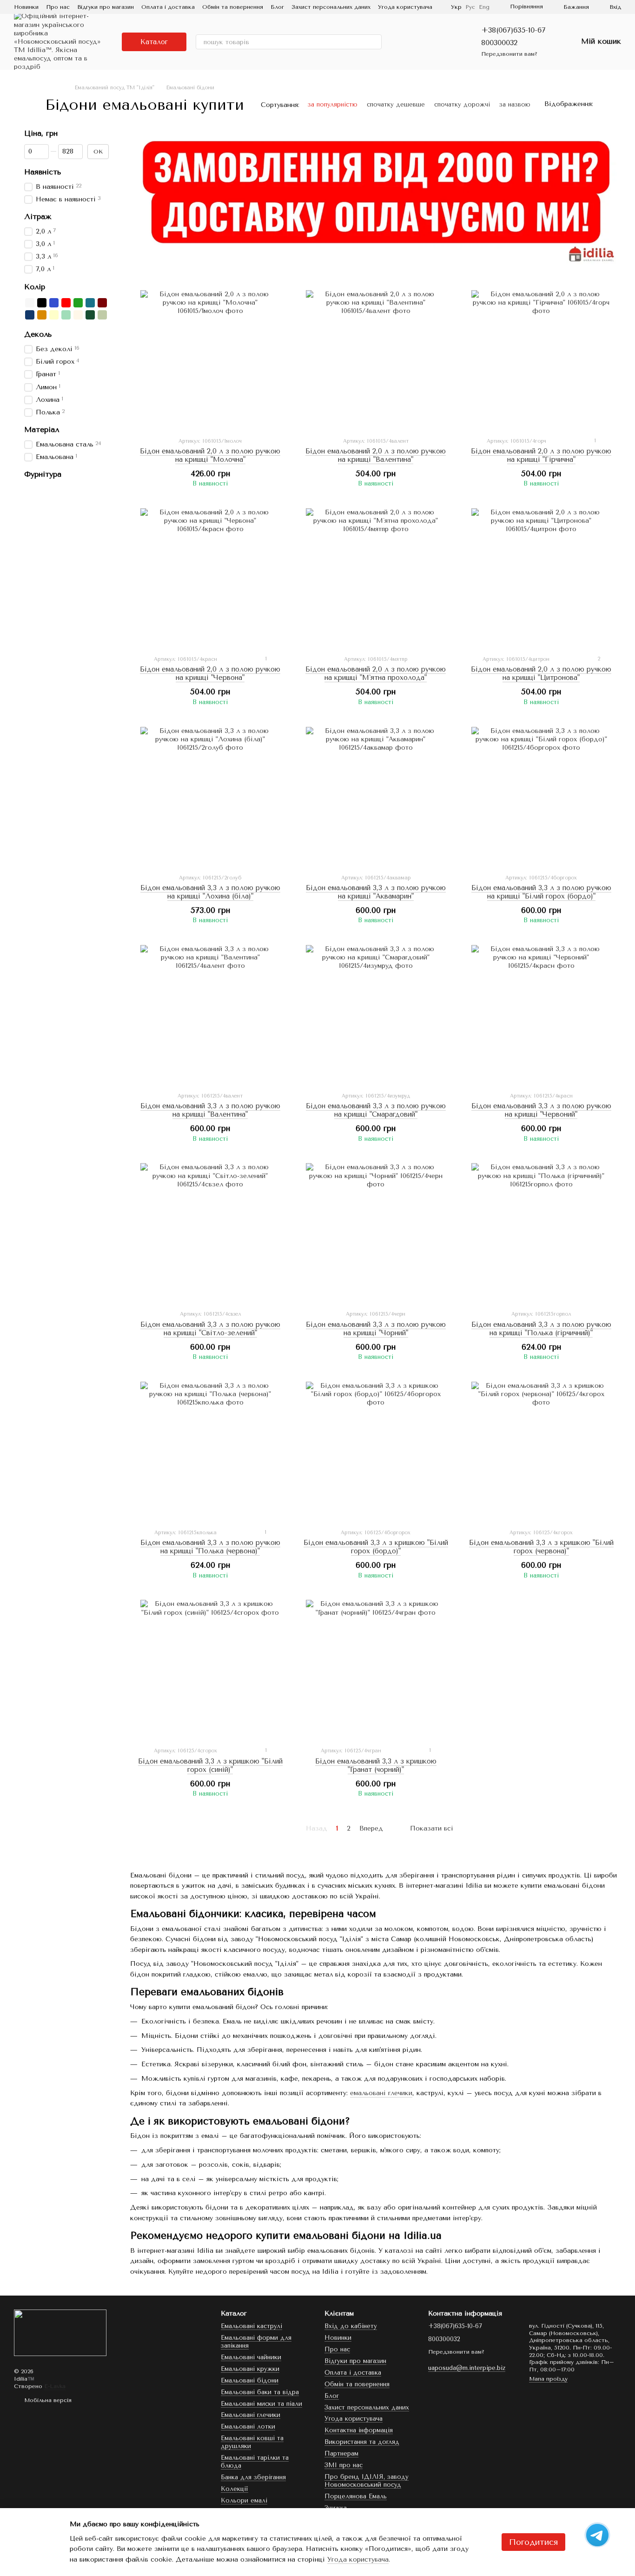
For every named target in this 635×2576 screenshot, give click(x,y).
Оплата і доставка (168, 7)
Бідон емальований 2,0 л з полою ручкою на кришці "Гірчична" (541, 455)
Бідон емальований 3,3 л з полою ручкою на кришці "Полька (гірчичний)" (541, 1329)
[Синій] (54, 303)
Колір (35, 286)
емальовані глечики (381, 2093)
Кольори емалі (244, 2500)
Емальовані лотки (248, 2426)
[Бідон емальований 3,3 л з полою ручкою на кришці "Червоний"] (541, 1015)
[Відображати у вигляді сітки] (603, 104)
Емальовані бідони (250, 2380)
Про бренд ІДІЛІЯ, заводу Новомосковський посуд (367, 2481)
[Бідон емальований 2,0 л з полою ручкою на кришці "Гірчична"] (541, 360)
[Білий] (30, 303)
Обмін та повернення (233, 7)
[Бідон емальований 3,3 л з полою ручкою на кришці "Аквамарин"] (376, 797)
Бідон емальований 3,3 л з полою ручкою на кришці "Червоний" (541, 1110)
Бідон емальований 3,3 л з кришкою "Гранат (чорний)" (376, 1765)
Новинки (26, 7)
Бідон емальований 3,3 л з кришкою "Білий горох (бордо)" (376, 1547)
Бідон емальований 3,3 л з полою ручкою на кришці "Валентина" (210, 1110)
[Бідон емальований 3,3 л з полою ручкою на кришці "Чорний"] (376, 1233)
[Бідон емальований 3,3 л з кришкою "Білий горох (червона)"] (541, 1451)
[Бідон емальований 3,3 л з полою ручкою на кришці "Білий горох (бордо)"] (541, 797)
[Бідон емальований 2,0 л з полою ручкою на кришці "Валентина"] (376, 360)
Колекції (235, 2489)
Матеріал (42, 430)
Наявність (43, 172)
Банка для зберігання (253, 2477)
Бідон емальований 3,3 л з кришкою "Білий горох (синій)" (210, 1765)
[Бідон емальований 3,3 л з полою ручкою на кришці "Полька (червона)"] (210, 1451)
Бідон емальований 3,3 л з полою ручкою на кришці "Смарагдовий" (376, 1110)
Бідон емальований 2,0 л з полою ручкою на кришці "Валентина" (376, 455)
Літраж (38, 217)
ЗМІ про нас (344, 2465)
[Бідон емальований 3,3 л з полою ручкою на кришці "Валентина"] (210, 1015)
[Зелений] (78, 303)
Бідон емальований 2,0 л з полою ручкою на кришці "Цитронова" (541, 673)
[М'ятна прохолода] (66, 315)
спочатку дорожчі (462, 104)
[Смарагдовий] (90, 315)
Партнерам (341, 2453)
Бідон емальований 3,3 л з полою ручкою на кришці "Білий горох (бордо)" (541, 892)
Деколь (38, 334)
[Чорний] (42, 303)
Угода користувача (405, 7)
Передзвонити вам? (509, 54)
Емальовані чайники (251, 2357)
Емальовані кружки (250, 2369)
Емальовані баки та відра (260, 2392)
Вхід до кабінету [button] (351, 2326)
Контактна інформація (359, 2430)
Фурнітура (43, 474)
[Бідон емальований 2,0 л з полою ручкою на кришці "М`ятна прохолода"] (376, 578)
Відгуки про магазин (106, 7)
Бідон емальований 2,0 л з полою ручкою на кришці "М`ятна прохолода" (376, 673)
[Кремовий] (54, 315)
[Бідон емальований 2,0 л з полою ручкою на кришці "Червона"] (210, 578)
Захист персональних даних (331, 7)
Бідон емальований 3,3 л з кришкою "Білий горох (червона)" (541, 1547)
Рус (470, 7)
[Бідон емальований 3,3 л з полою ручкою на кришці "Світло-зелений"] (210, 1233)
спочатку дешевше (396, 104)
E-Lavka (55, 2386)
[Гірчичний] (42, 315)
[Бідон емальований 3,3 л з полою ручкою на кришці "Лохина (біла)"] (210, 797)
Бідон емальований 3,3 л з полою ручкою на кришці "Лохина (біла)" (210, 892)
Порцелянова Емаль (356, 2496)
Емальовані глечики (251, 2415)
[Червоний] (66, 303)
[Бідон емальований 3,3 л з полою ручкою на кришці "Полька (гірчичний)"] (541, 1233)
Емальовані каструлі (251, 2326)
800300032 (499, 43)
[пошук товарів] (374, 42)
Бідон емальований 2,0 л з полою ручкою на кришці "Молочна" (210, 455)
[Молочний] (78, 315)
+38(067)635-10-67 (513, 30)
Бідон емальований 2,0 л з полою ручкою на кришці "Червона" (210, 673)
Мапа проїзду (548, 2379)
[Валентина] (30, 315)
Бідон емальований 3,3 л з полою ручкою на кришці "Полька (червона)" (210, 1547)
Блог (277, 7)
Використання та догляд (362, 2442)
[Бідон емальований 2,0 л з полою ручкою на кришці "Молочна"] (210, 360)
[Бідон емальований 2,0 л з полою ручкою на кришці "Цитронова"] (541, 578)
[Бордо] (102, 303)
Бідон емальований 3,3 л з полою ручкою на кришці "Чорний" (376, 1329)
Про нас (58, 7)
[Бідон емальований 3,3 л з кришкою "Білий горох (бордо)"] (376, 1451)
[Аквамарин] (90, 303)
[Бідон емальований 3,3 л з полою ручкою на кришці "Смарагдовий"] (376, 1015)
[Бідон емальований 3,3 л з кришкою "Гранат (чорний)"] (376, 1670)
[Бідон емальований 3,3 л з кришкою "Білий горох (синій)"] (210, 1670)
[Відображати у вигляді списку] (615, 104)
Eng (484, 7)
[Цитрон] (102, 315)
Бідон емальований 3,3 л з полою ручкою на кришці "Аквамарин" (376, 892)
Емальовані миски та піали (261, 2404)
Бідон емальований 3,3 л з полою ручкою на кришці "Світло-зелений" (210, 1329)
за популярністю (333, 104)
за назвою (515, 104)
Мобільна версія (47, 2400)
